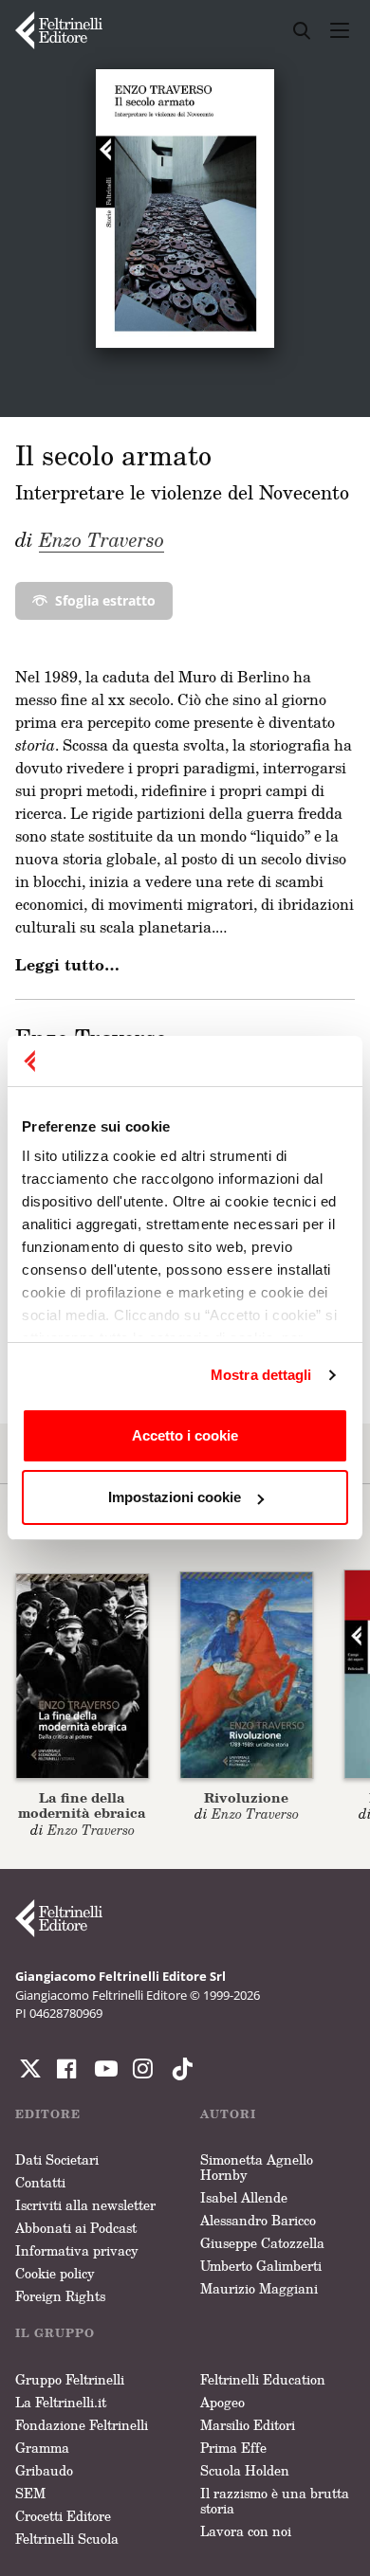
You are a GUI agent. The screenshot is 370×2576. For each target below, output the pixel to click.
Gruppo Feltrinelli (70, 2379)
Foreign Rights (60, 2296)
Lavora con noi (246, 2531)
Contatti (40, 2182)
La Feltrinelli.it (61, 2402)
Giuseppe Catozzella (262, 2243)
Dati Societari (57, 2159)
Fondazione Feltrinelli (82, 2425)
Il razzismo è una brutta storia (275, 2501)
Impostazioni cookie (175, 1497)
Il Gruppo (55, 2333)
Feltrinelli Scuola (67, 2539)
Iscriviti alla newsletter (85, 2205)
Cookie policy (55, 2273)
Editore (48, 2114)
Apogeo (222, 2402)
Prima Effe (233, 2448)
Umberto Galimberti (261, 2266)
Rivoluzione (246, 1797)
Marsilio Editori (248, 2425)
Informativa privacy (77, 2250)
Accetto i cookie (185, 1435)
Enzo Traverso (102, 539)
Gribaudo (44, 2470)
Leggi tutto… (67, 965)
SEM (30, 2493)
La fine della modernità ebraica (82, 1805)
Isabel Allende (244, 2197)
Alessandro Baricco (258, 2220)
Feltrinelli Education (263, 2379)
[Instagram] (178, 2069)
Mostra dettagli (261, 1375)
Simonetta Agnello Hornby (257, 2167)
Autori (228, 2114)
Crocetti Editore (63, 2516)
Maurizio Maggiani (259, 2288)
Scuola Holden (245, 2470)
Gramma (42, 2448)
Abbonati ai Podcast (76, 2228)
